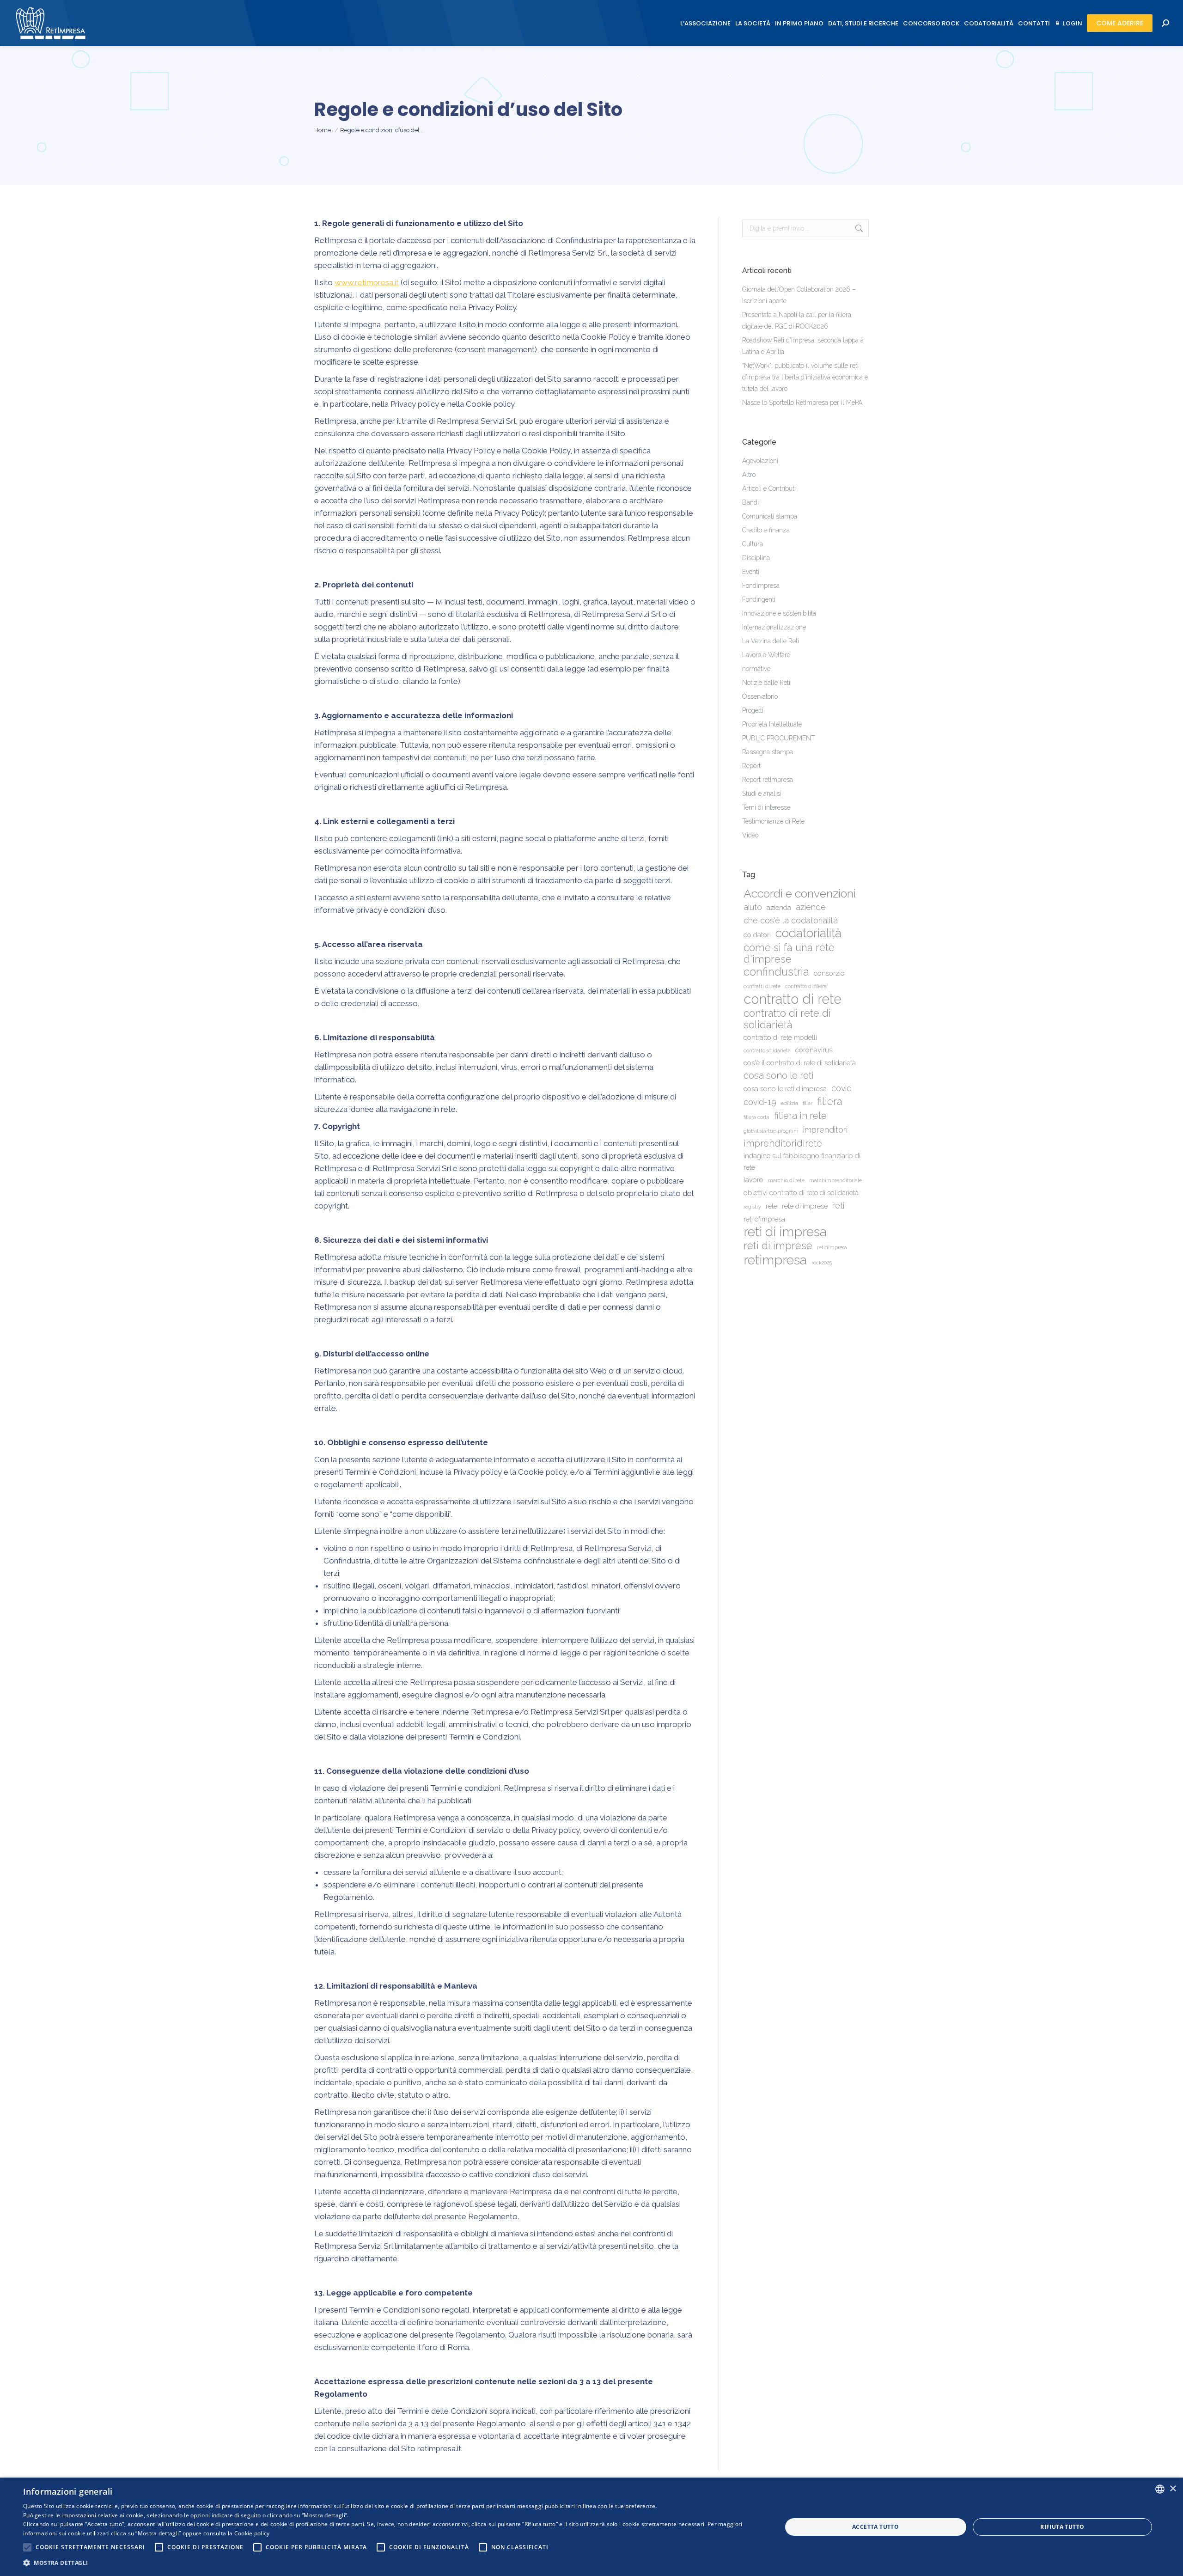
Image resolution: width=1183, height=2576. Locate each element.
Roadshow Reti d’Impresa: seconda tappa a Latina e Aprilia (803, 346)
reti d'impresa (764, 1219)
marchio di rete (786, 1180)
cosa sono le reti (779, 1075)
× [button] (1173, 2489)
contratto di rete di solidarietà (787, 1019)
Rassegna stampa (768, 752)
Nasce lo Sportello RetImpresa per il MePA (802, 403)
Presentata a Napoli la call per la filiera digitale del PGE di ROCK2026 (797, 320)
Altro (749, 475)
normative (756, 669)
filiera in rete (800, 1116)
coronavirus (814, 1050)
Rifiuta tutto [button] (1062, 2527)
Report (751, 766)
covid (842, 1088)
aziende (811, 907)
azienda (779, 908)
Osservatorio (760, 696)
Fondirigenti (759, 599)
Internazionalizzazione (774, 627)
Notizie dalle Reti (766, 683)
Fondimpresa (761, 586)
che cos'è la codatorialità (791, 920)
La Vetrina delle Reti (771, 641)
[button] (391, 2563)
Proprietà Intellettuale (772, 724)
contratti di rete (762, 986)
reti (838, 1206)
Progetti (753, 710)
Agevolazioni (760, 461)
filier (808, 1103)
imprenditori (825, 1130)
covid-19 (760, 1102)
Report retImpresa (768, 780)
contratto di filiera (806, 986)
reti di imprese (778, 1246)
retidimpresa (832, 1247)
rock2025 (822, 1263)
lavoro (753, 1180)
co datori (757, 935)
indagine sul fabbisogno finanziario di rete (802, 1162)
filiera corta (756, 1117)
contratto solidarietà (767, 1050)
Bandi (750, 502)
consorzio (829, 973)
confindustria (776, 972)
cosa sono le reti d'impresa (785, 1089)
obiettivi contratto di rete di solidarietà (801, 1193)
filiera (830, 1102)
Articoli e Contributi (769, 488)
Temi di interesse (766, 807)
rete (771, 1206)
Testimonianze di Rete (773, 821)
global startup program (771, 1131)
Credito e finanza (766, 530)
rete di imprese (805, 1206)
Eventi (751, 572)
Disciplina (756, 558)
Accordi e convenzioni (800, 894)
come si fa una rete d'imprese (789, 953)
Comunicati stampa (770, 516)
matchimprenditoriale (835, 1180)
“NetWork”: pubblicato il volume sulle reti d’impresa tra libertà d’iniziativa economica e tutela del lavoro (805, 377)
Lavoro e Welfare (766, 655)
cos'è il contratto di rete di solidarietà (800, 1063)
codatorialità (808, 933)
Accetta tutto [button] (875, 2527)
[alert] (591, 2527)
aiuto (753, 907)
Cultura (753, 544)
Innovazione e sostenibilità (779, 613)
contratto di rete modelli (780, 1038)
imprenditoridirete (783, 1143)
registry (752, 1207)
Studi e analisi (762, 794)
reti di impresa (785, 1232)
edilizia (790, 1103)
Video (750, 835)
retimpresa (775, 1260)
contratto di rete (793, 999)
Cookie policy (252, 2533)
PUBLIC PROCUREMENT (779, 738)
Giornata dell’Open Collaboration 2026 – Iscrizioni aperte (799, 295)
